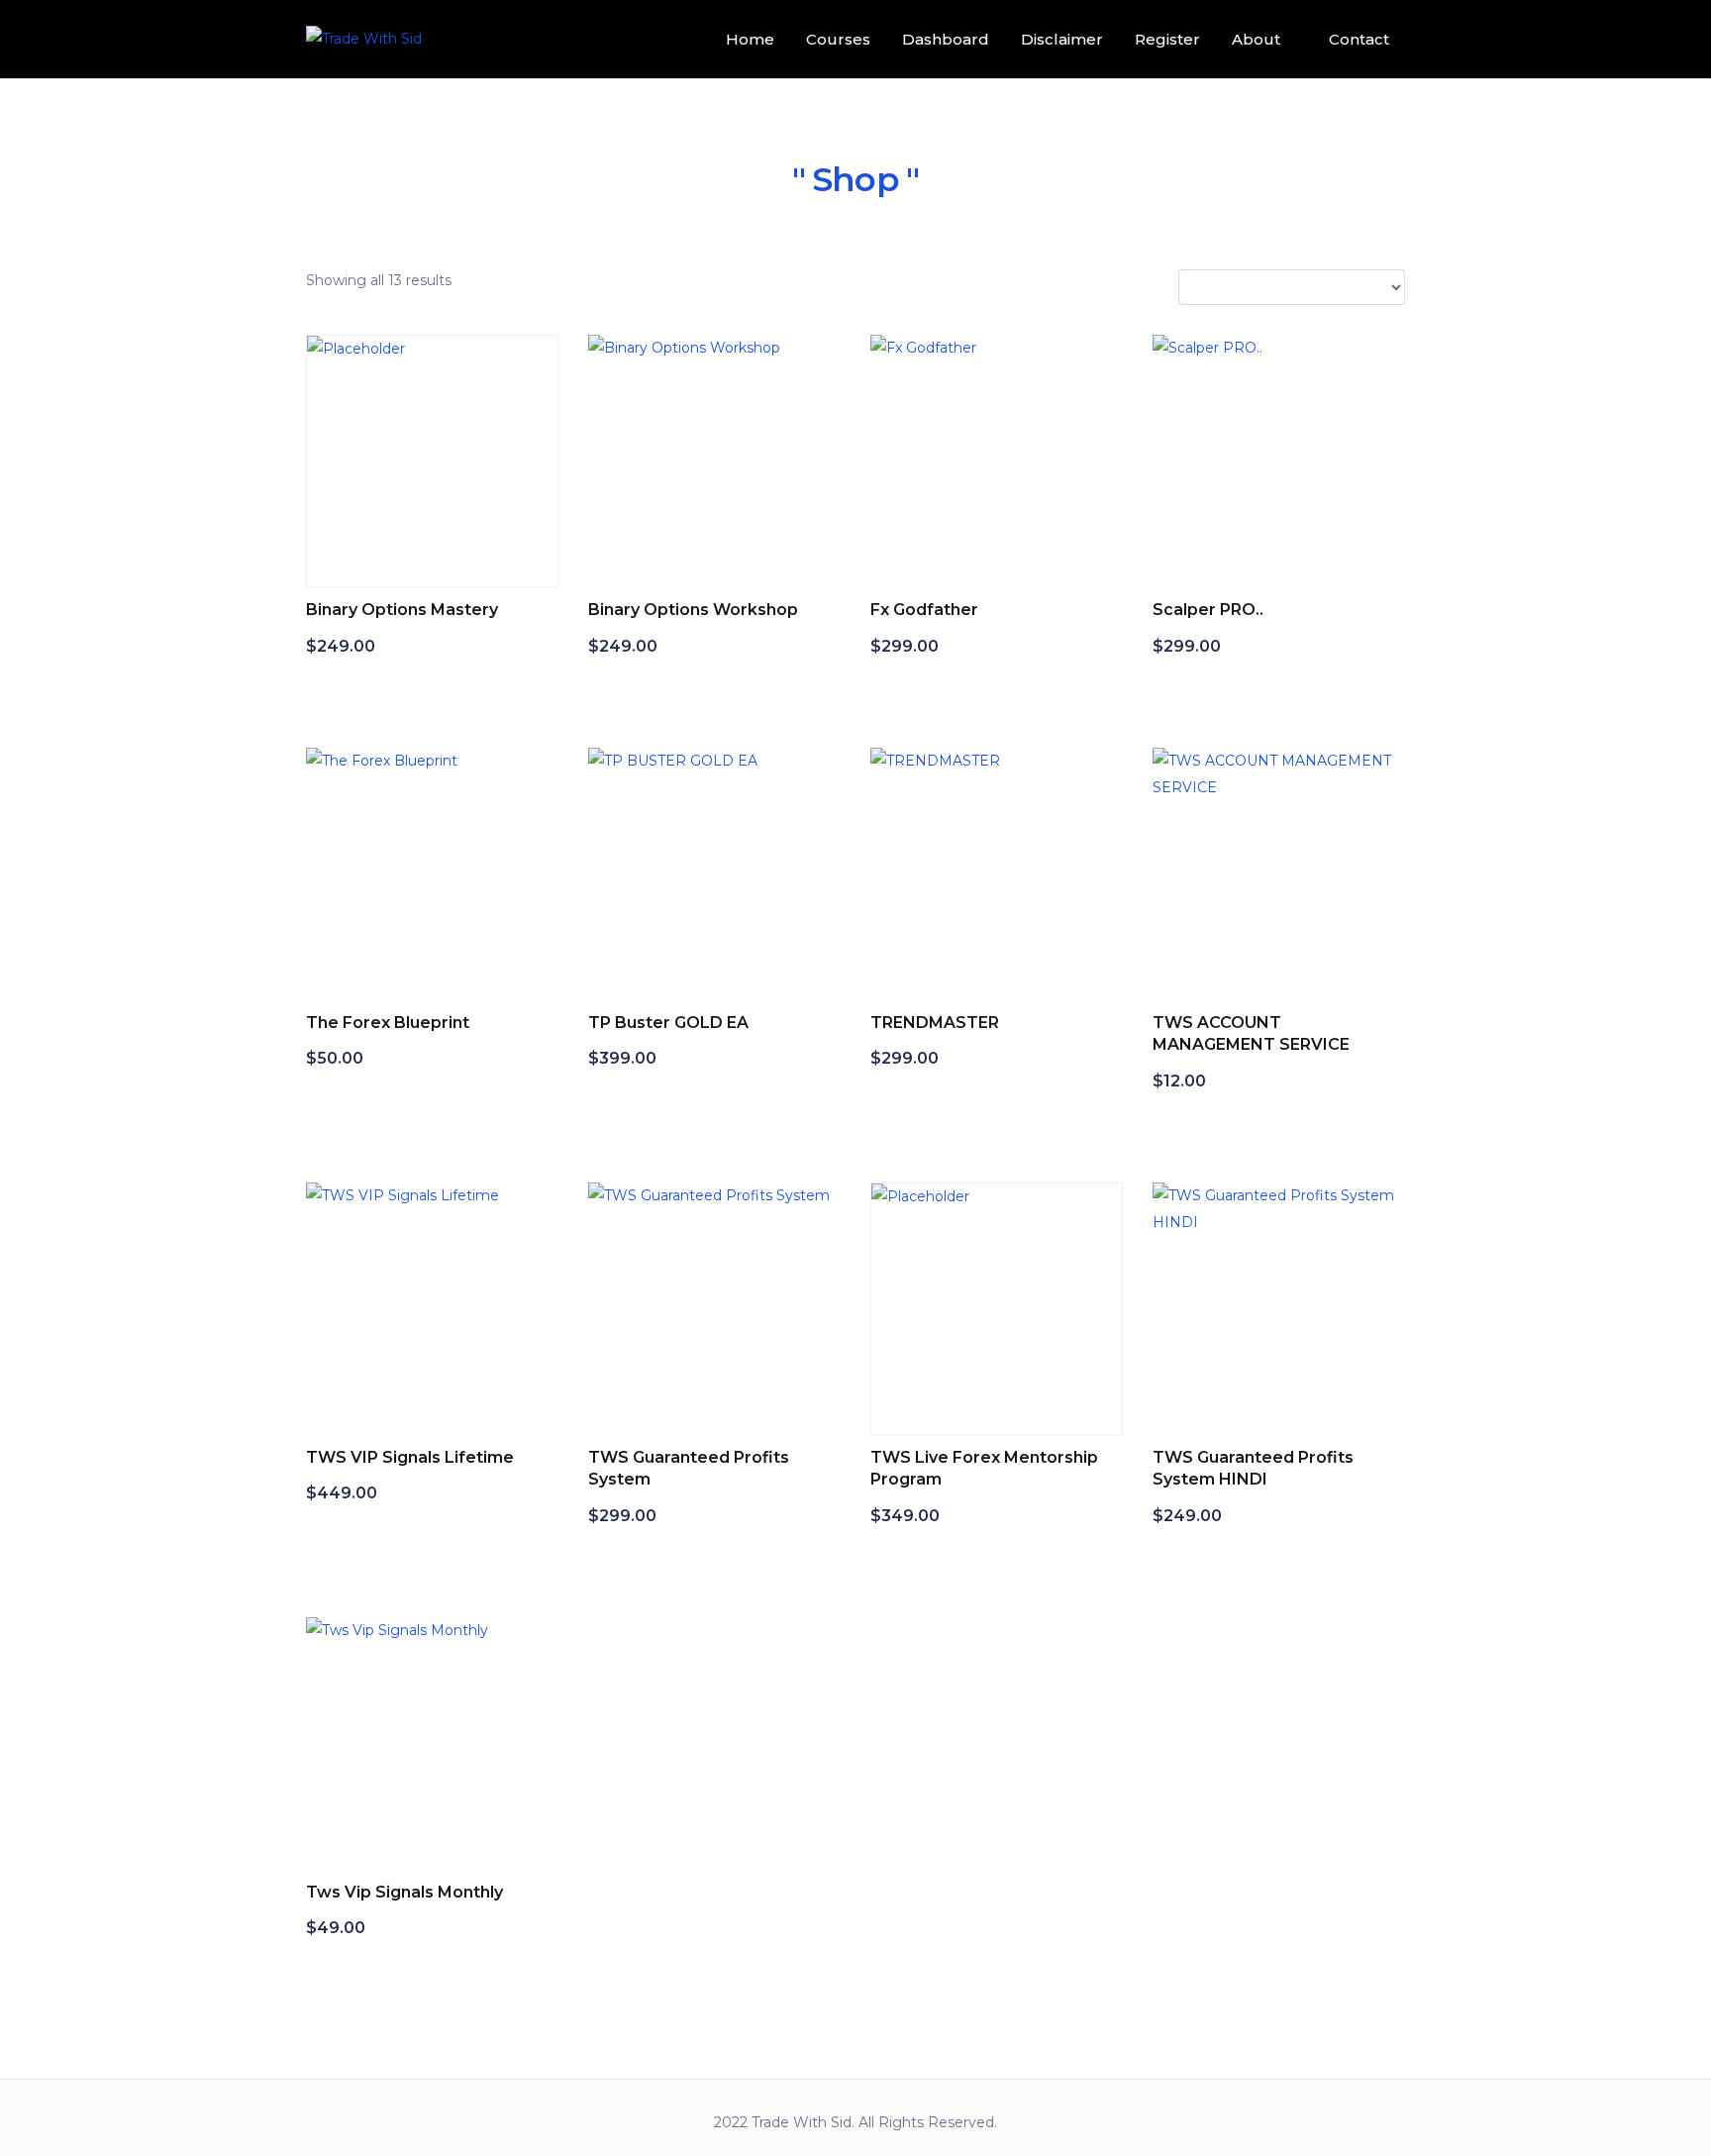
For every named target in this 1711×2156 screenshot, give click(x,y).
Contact (1359, 39)
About (1256, 39)
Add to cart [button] (372, 687)
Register (1167, 39)
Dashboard (946, 39)
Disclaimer (1062, 39)
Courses (838, 39)
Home (750, 39)
